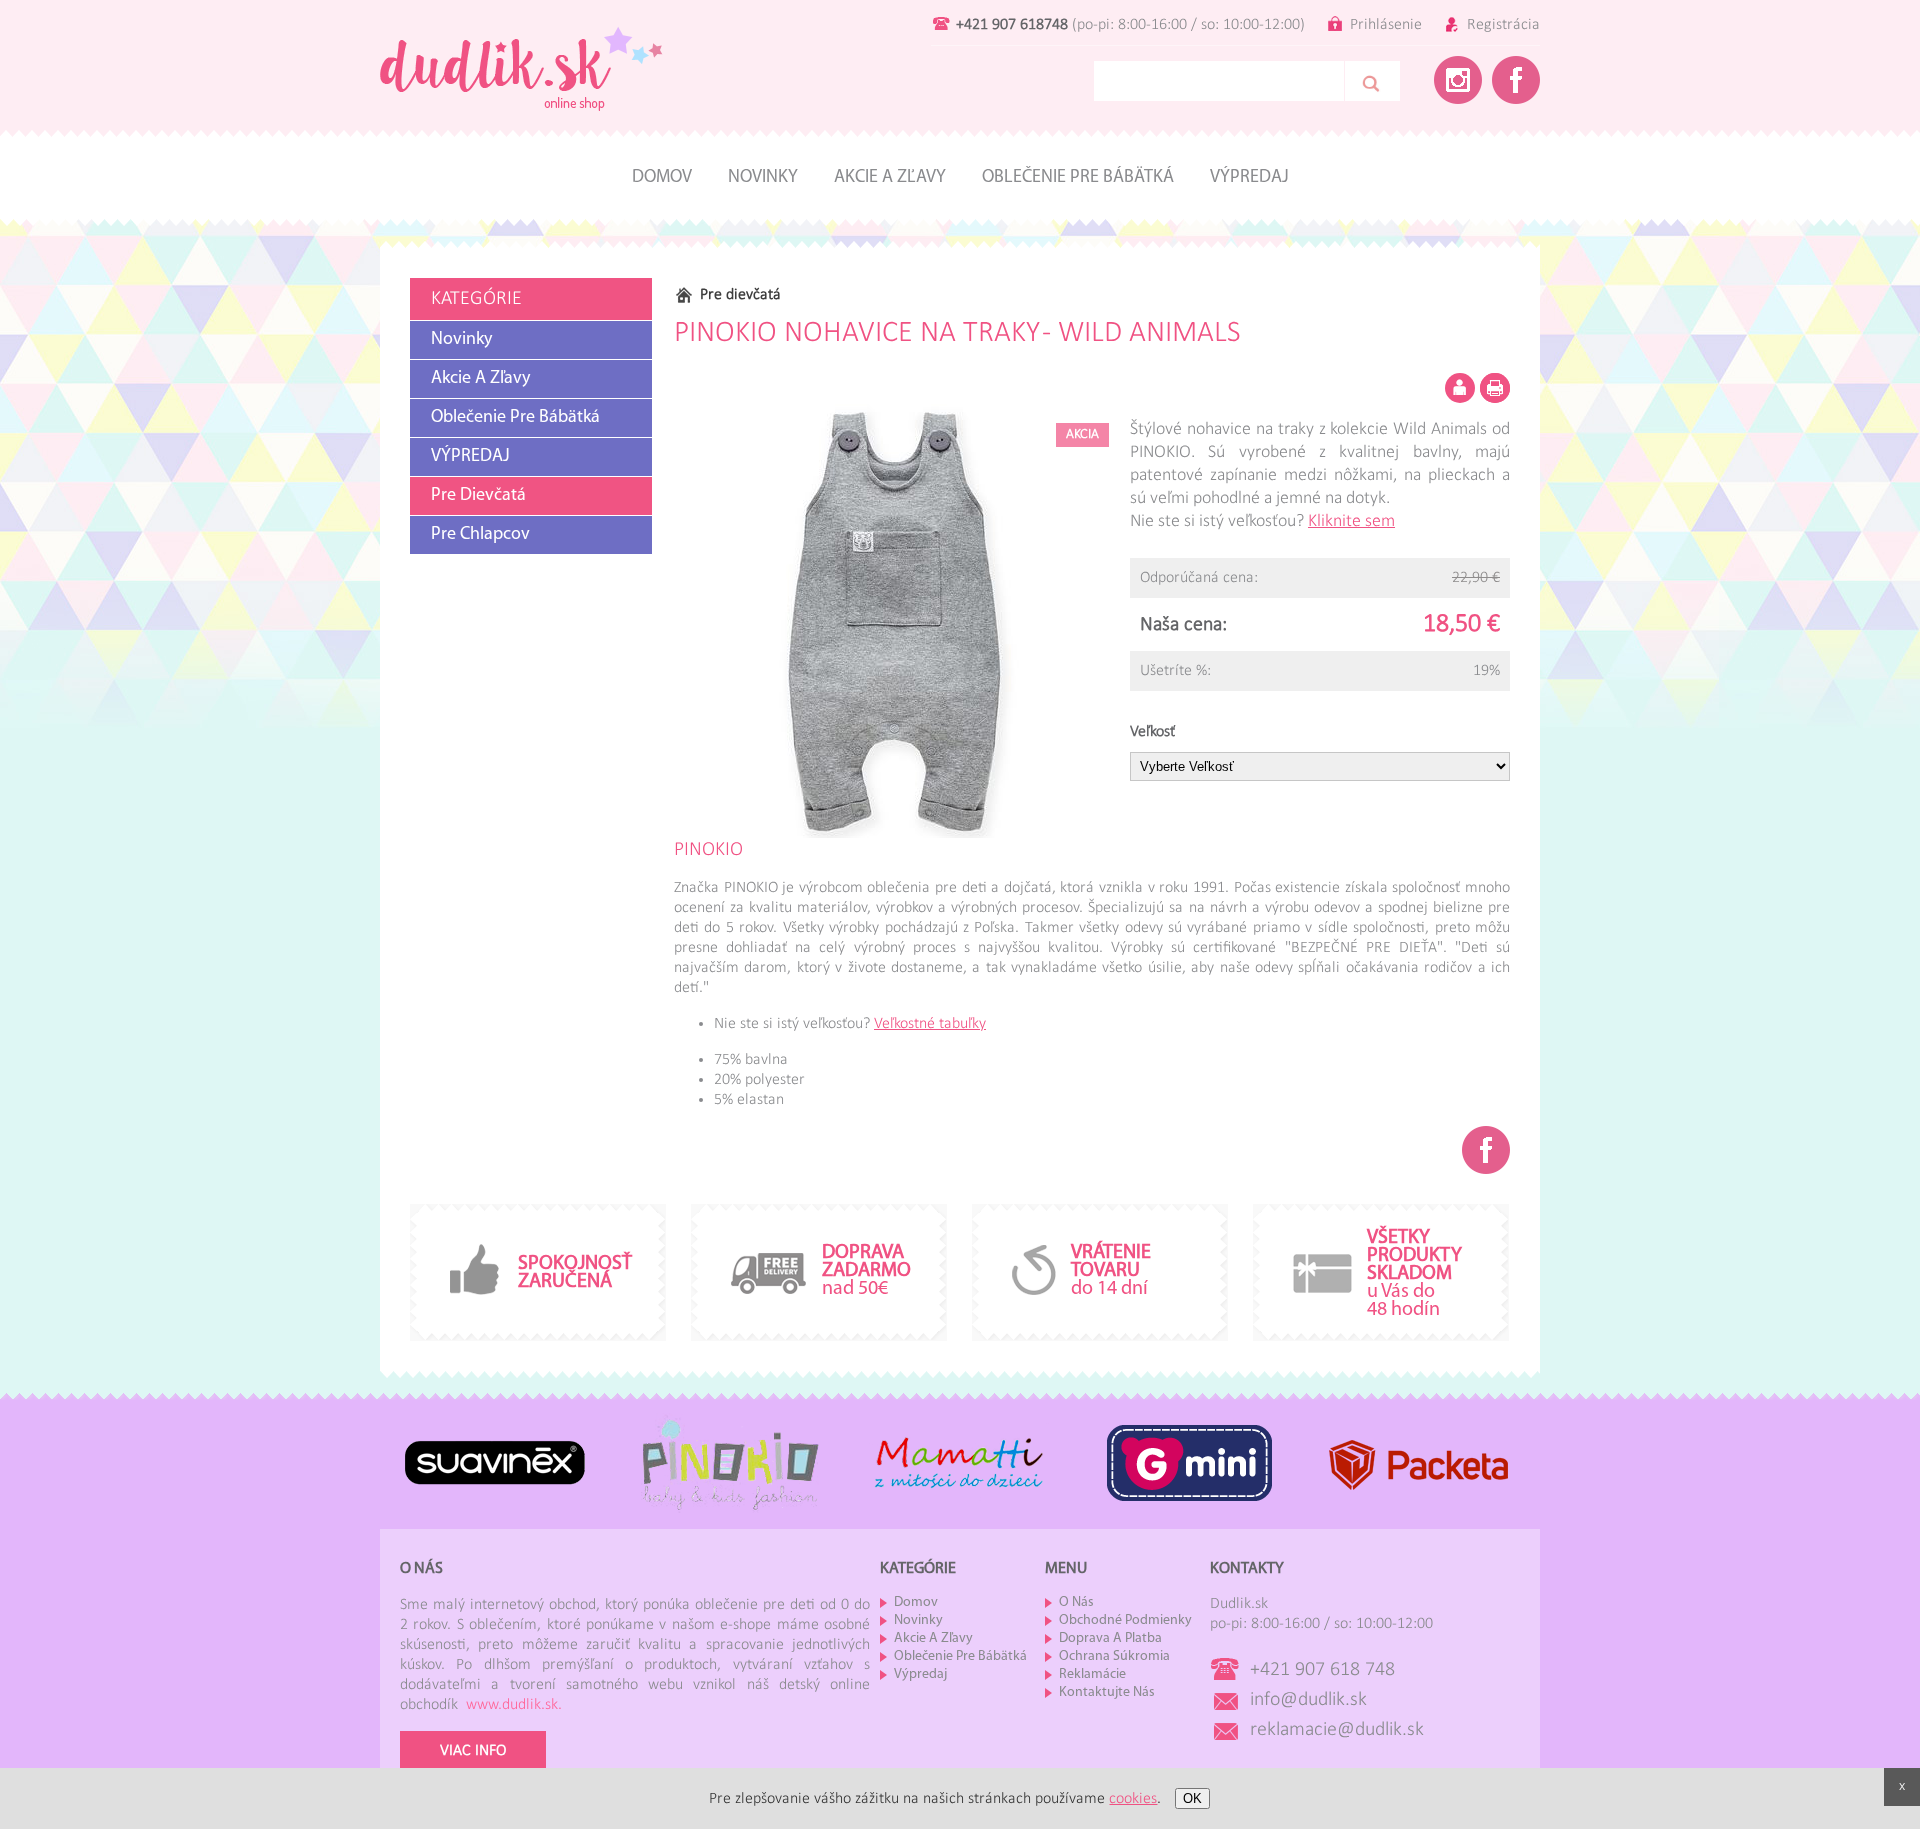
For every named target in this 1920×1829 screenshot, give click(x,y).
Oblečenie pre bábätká (1078, 178)
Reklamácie (1092, 1674)
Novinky (763, 178)
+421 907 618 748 (1322, 1670)
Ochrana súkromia (1114, 1656)
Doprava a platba (1110, 1638)
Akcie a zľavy (890, 178)
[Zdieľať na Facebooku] (1486, 1150)
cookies (1133, 1799)
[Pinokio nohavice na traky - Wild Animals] (891, 620)
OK (1192, 1798)
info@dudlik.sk (1308, 1700)
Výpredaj (1249, 178)
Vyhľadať (1372, 81)
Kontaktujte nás (1107, 1692)
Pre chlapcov (480, 535)
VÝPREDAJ (470, 457)
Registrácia (1503, 25)
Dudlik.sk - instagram (1458, 80)
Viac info (473, 1751)
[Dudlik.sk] (521, 127)
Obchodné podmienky (1125, 1620)
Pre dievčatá (478, 496)
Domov (662, 178)
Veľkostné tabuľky (930, 1024)
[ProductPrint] (1495, 388)
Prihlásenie (1386, 25)
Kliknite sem (1351, 521)
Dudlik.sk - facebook (1516, 80)
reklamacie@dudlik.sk (1337, 1730)
